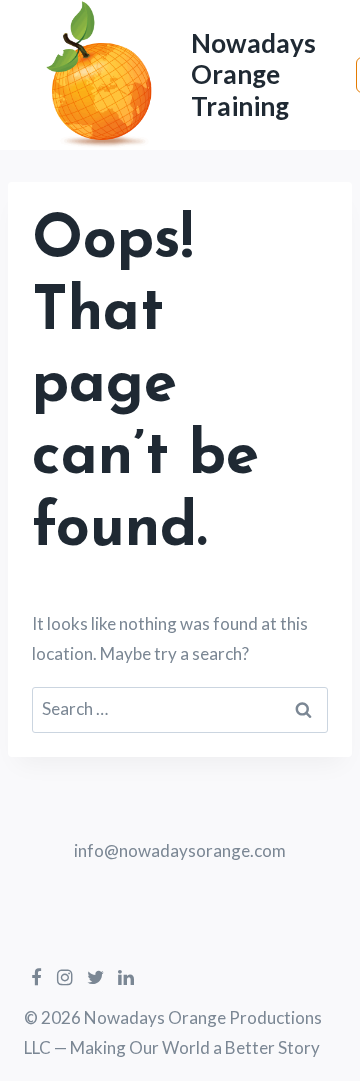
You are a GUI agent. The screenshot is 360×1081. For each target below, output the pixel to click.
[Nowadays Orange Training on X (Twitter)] (95, 977)
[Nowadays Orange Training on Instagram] (64, 977)
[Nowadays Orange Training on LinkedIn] (126, 977)
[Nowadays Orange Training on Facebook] (36, 977)
